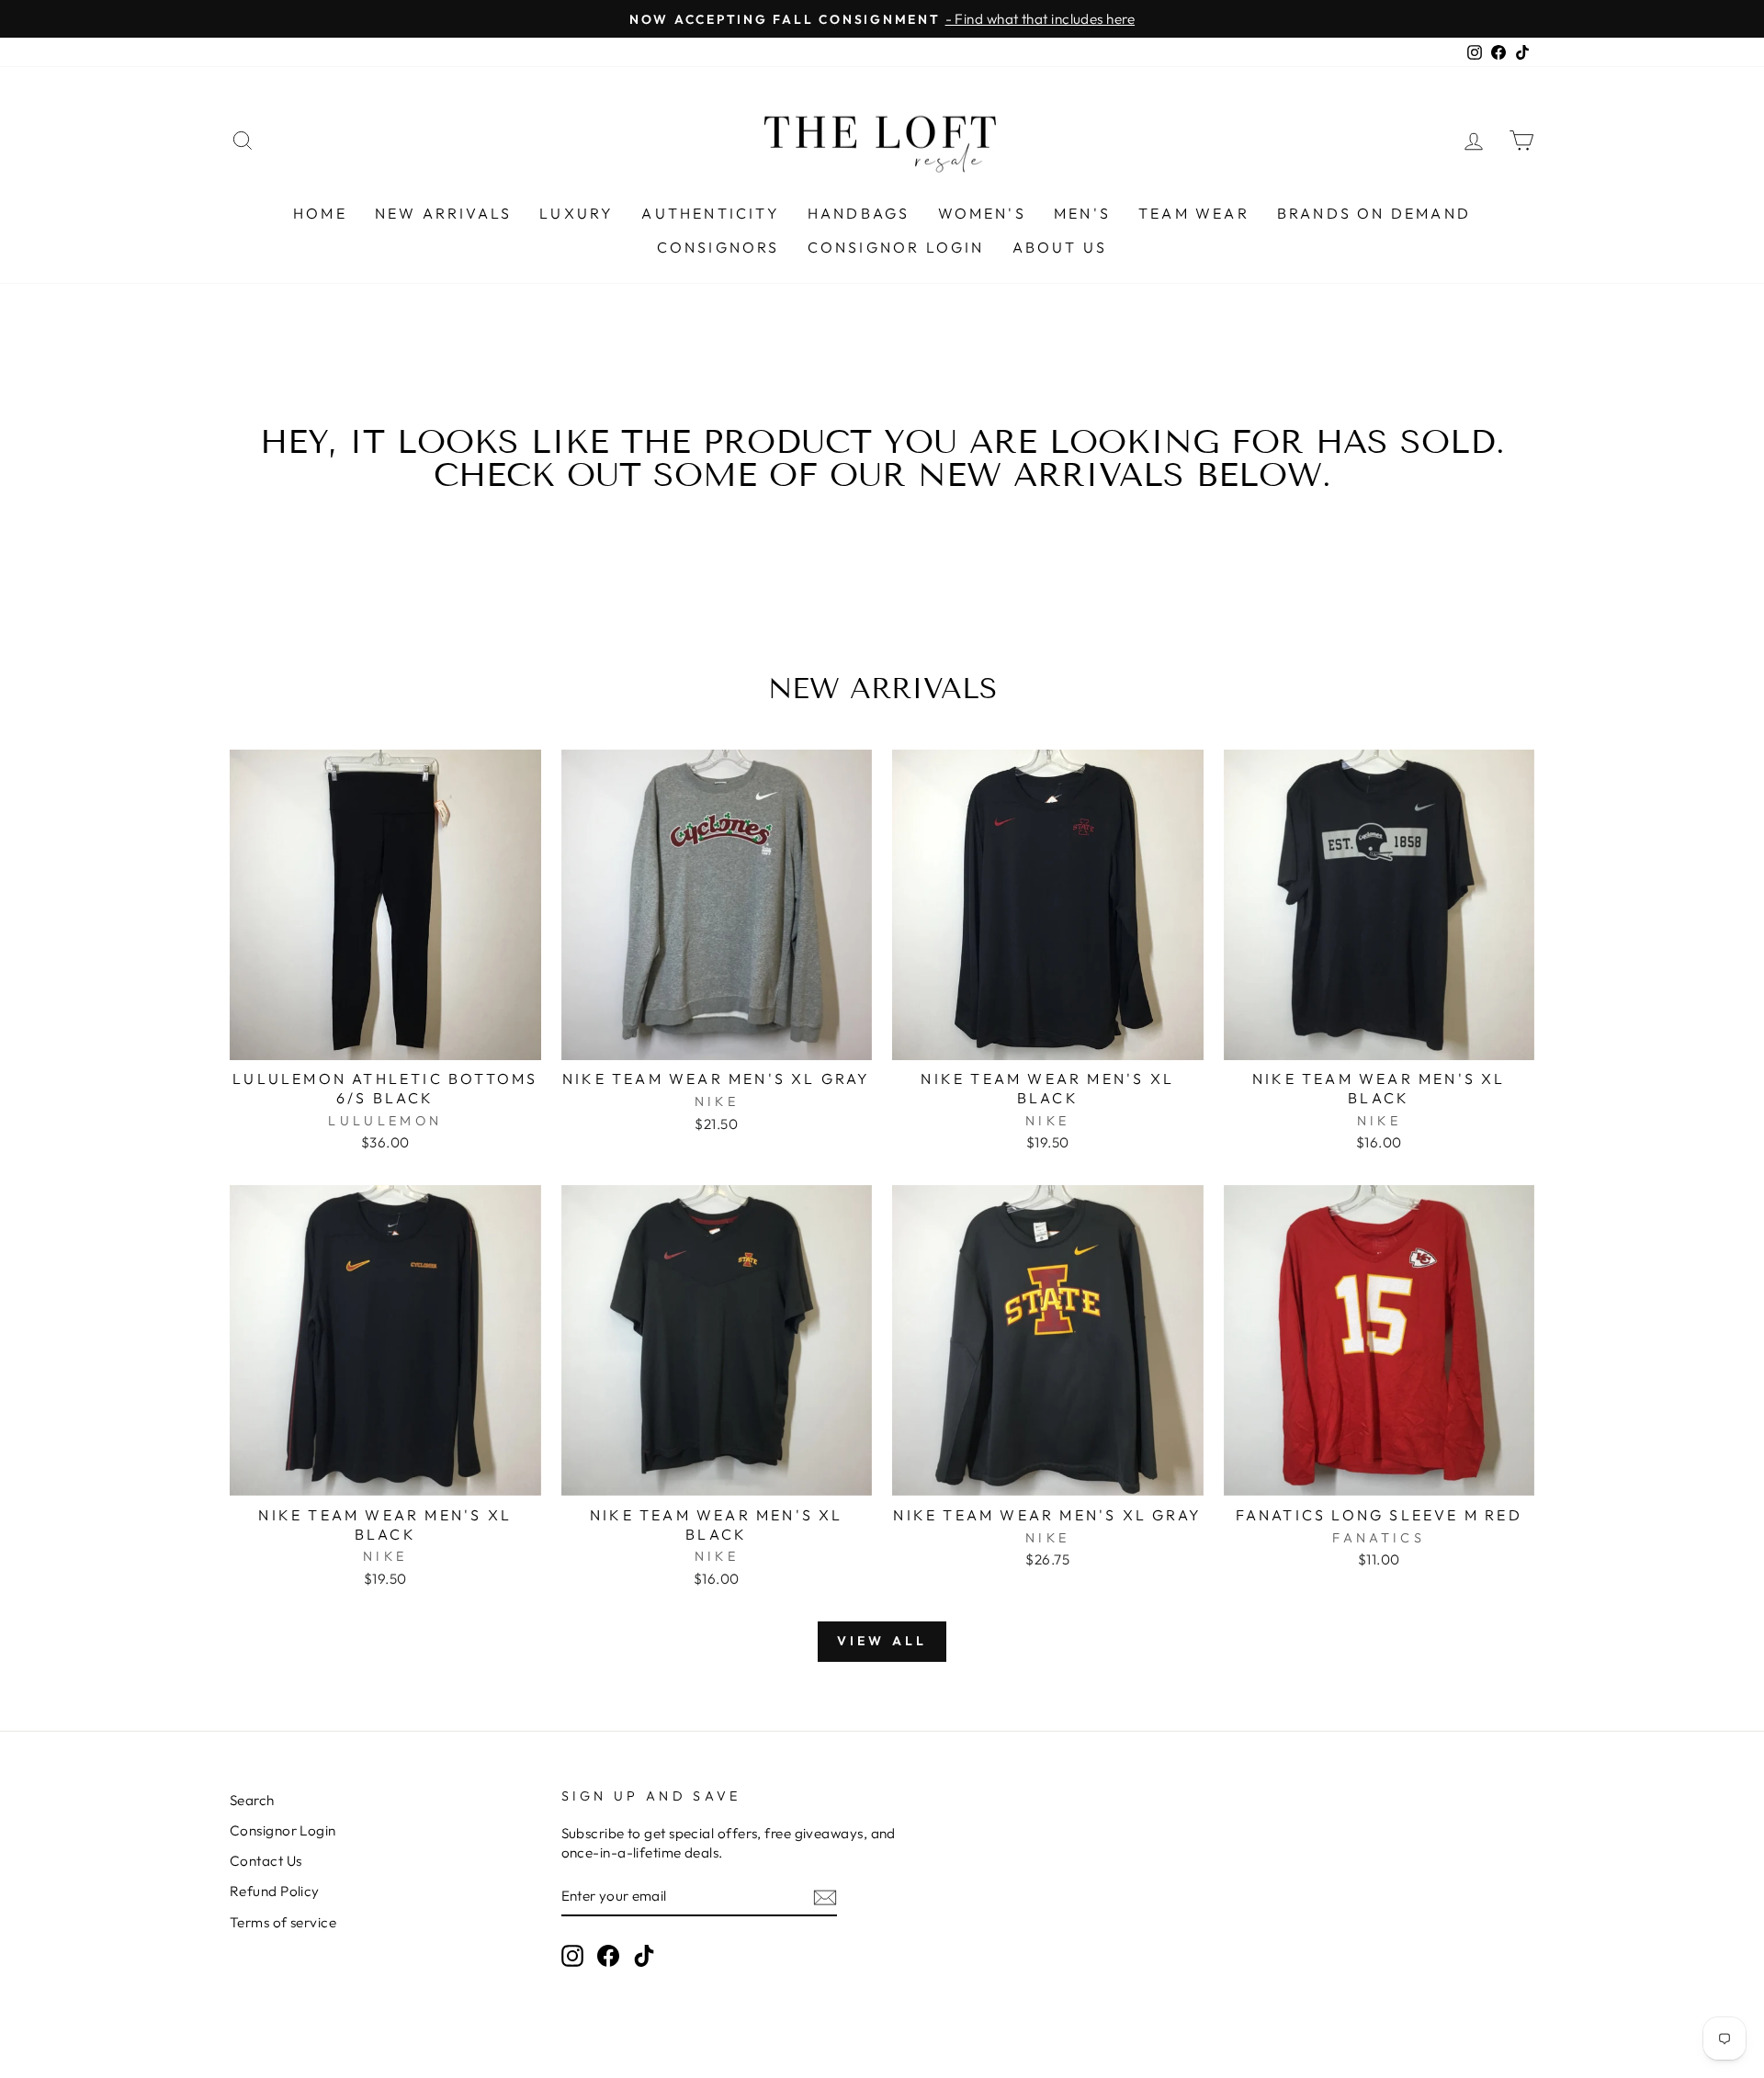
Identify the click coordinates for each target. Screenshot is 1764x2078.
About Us (1060, 247)
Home (320, 213)
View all (882, 1641)
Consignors (718, 247)
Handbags (859, 213)
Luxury (577, 213)
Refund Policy (275, 1891)
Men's (1082, 213)
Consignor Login (896, 247)
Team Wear (1194, 213)
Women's (982, 213)
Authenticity (710, 213)
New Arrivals (443, 213)
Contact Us (266, 1861)
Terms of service (283, 1922)
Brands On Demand (1374, 213)
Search (252, 1800)
